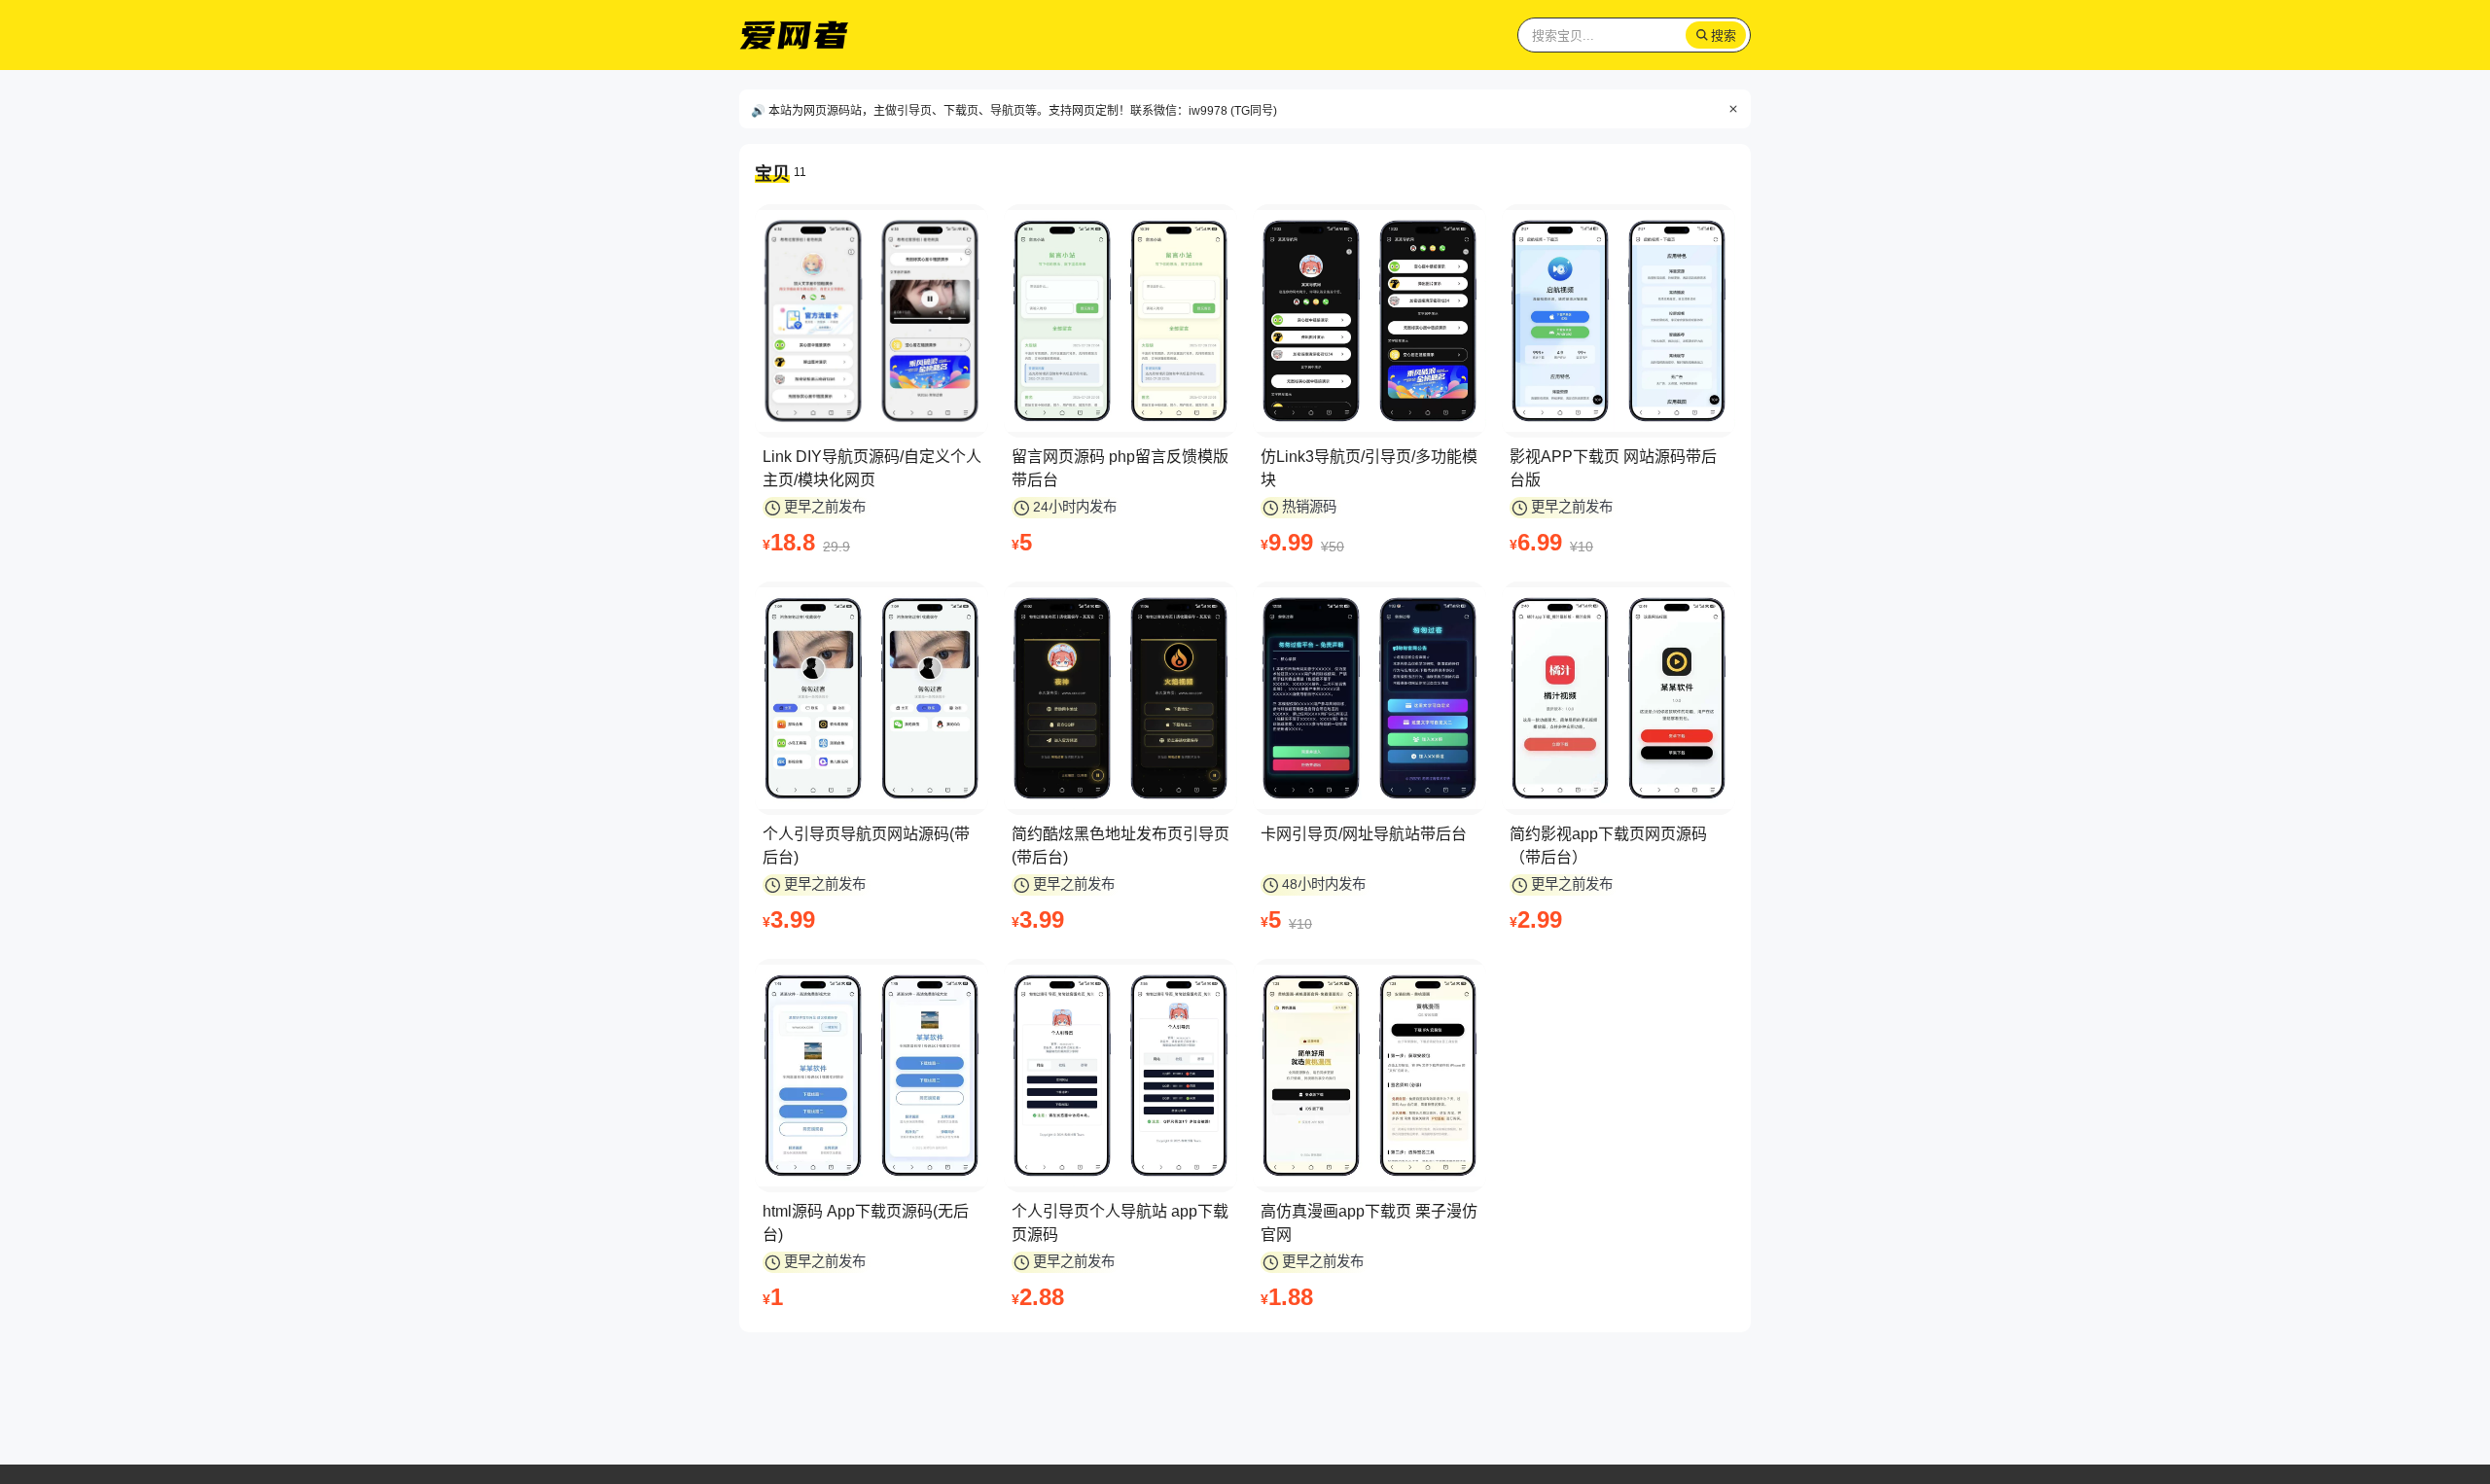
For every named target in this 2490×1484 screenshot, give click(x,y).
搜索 (1724, 35)
